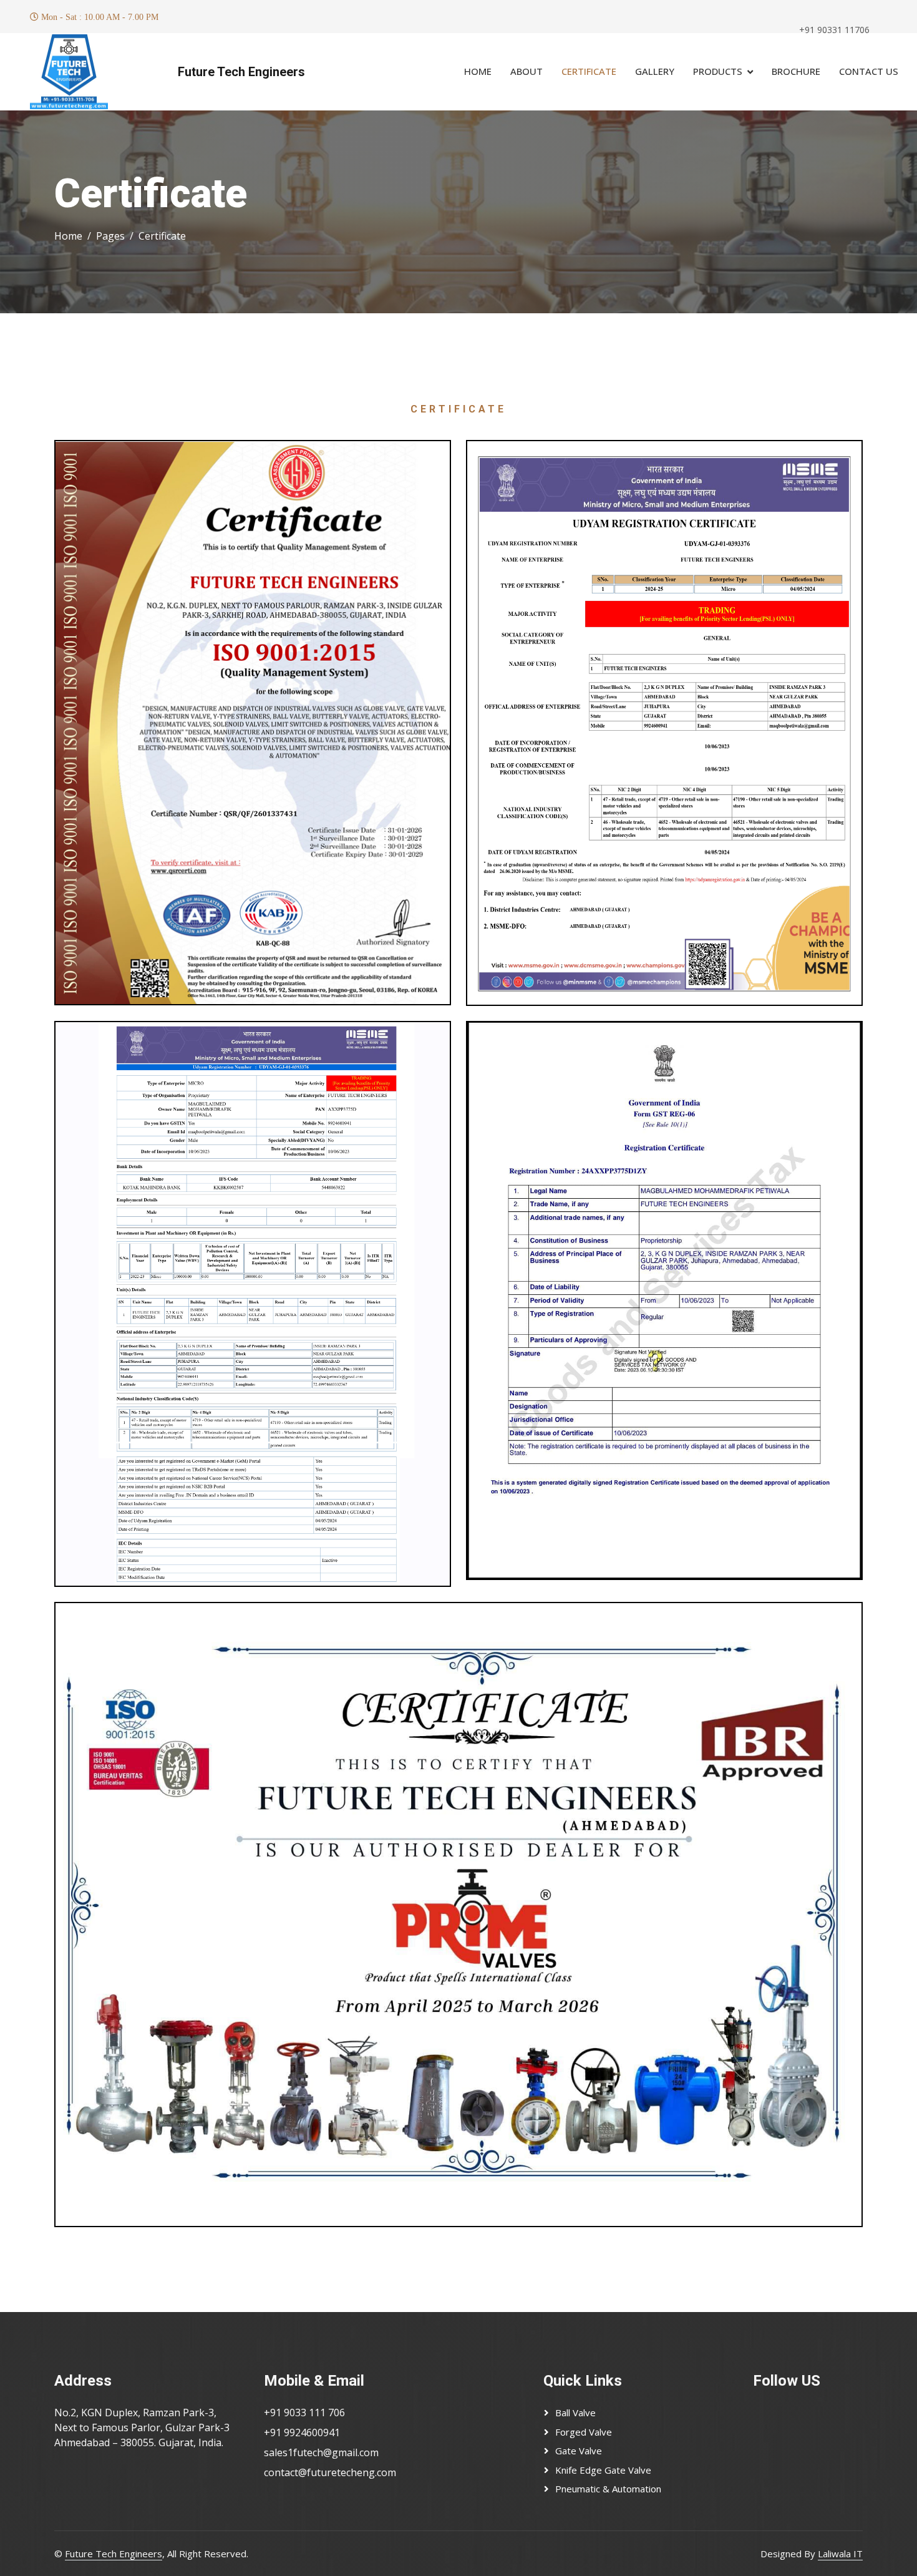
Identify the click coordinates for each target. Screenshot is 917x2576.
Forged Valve (584, 2432)
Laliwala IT (840, 2554)
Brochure (796, 71)
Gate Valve (579, 2451)
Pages (110, 236)
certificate (589, 71)
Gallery (655, 71)
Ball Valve (575, 2413)
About (526, 71)
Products (718, 71)
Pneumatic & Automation (608, 2489)
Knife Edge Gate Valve (603, 2470)
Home (478, 71)
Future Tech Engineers (241, 72)
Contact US (869, 71)
